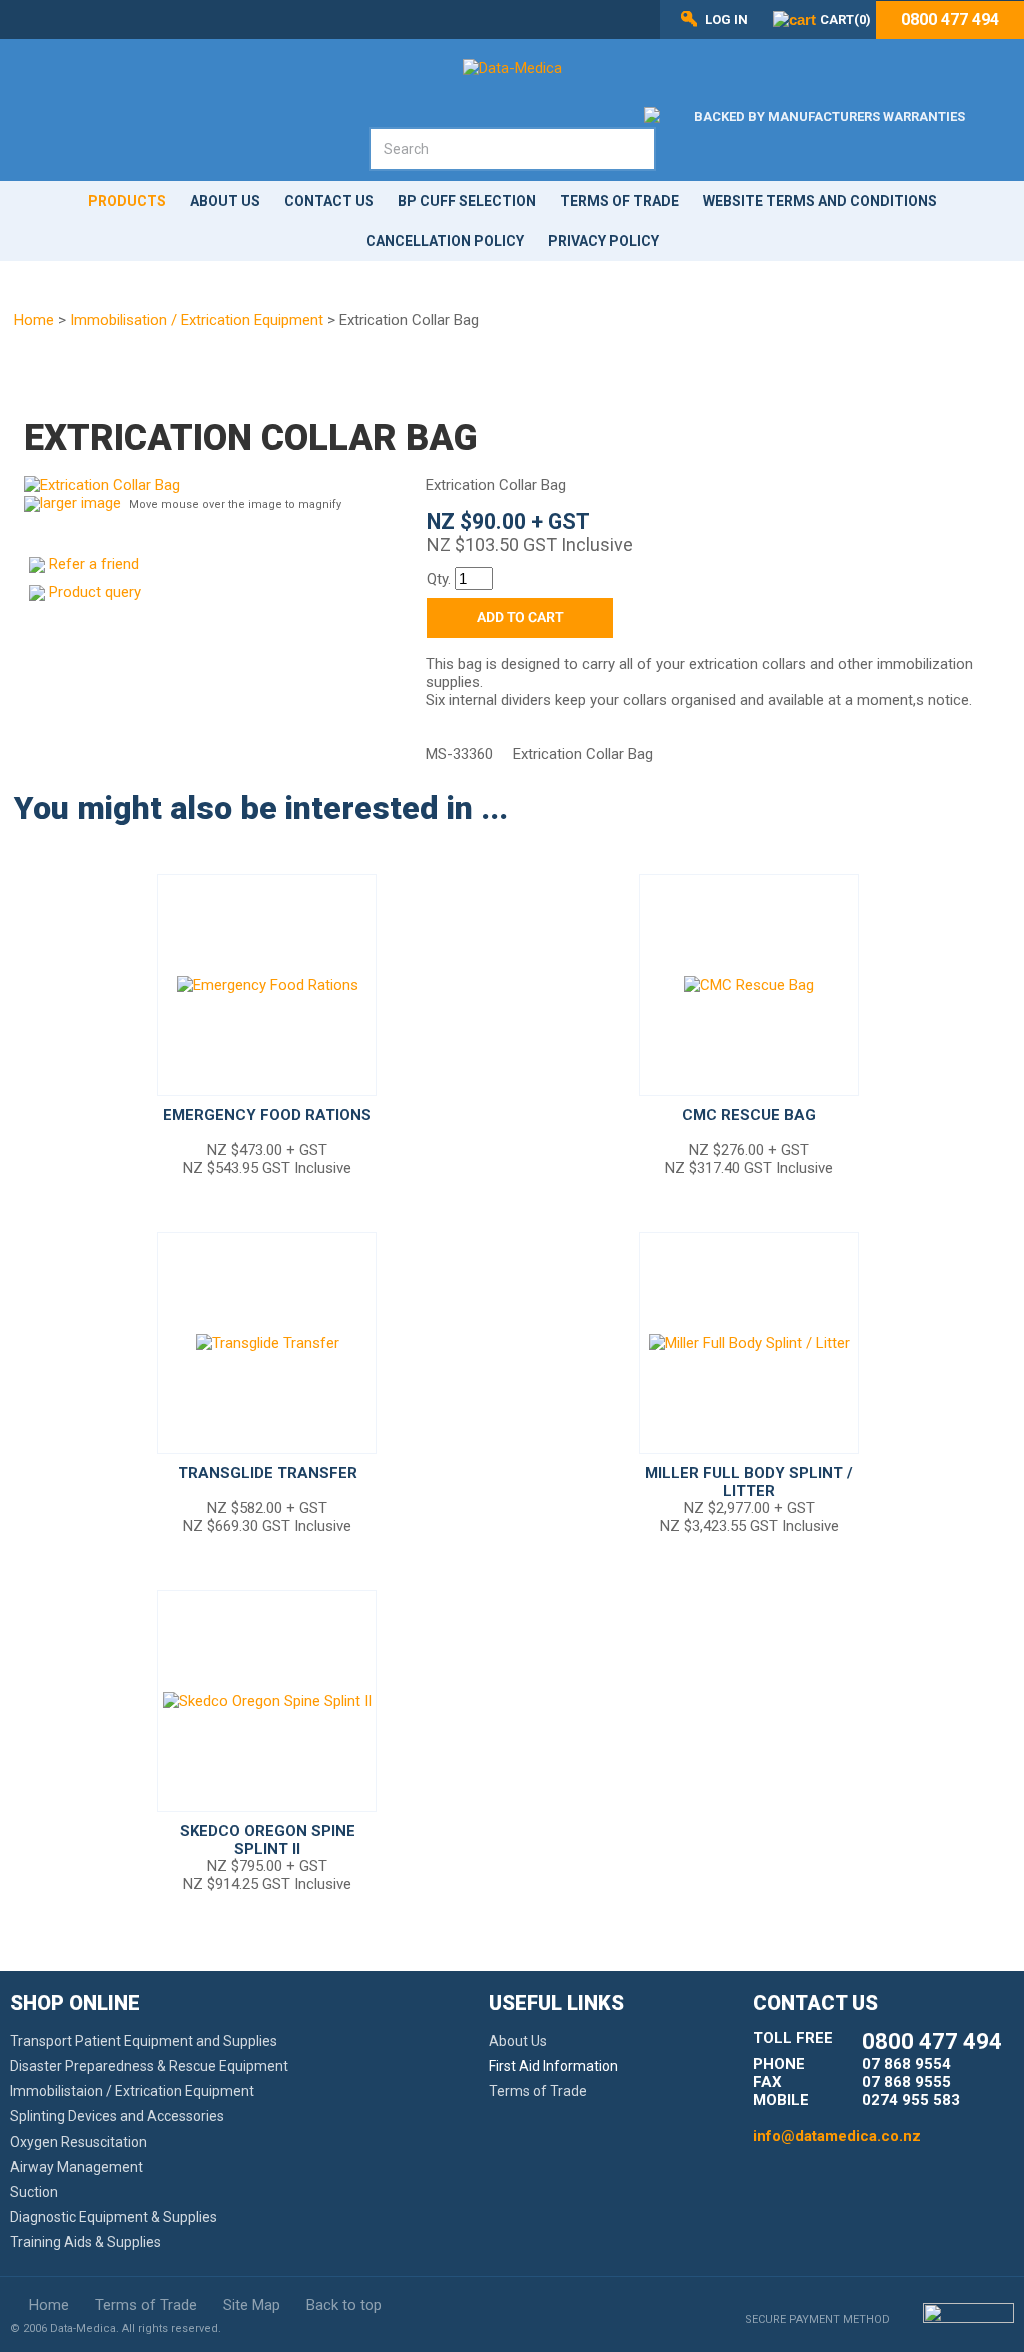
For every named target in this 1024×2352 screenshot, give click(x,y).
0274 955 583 (911, 2100)
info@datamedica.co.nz (837, 2136)
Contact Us (329, 201)
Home (34, 320)
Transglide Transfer (267, 1473)
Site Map (251, 2305)
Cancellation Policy (445, 241)
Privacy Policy (603, 241)
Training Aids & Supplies (85, 2242)
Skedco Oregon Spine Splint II (267, 1840)
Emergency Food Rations (267, 1115)
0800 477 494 (950, 20)
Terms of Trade (619, 201)
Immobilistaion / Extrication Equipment (132, 2091)
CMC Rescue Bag (749, 1115)
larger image (80, 503)
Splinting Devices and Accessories (117, 2116)
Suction (34, 2192)
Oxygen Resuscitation (78, 2142)
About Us (225, 201)
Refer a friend (94, 564)
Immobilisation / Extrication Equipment (196, 320)
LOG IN (726, 19)
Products (127, 201)
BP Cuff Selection (467, 201)
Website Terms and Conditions (820, 201)
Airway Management (76, 2167)
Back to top (344, 2305)
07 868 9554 (906, 2064)
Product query (95, 592)
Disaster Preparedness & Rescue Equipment (149, 2066)
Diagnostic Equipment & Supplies (113, 2217)
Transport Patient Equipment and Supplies (143, 2041)
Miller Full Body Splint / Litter (749, 1482)
